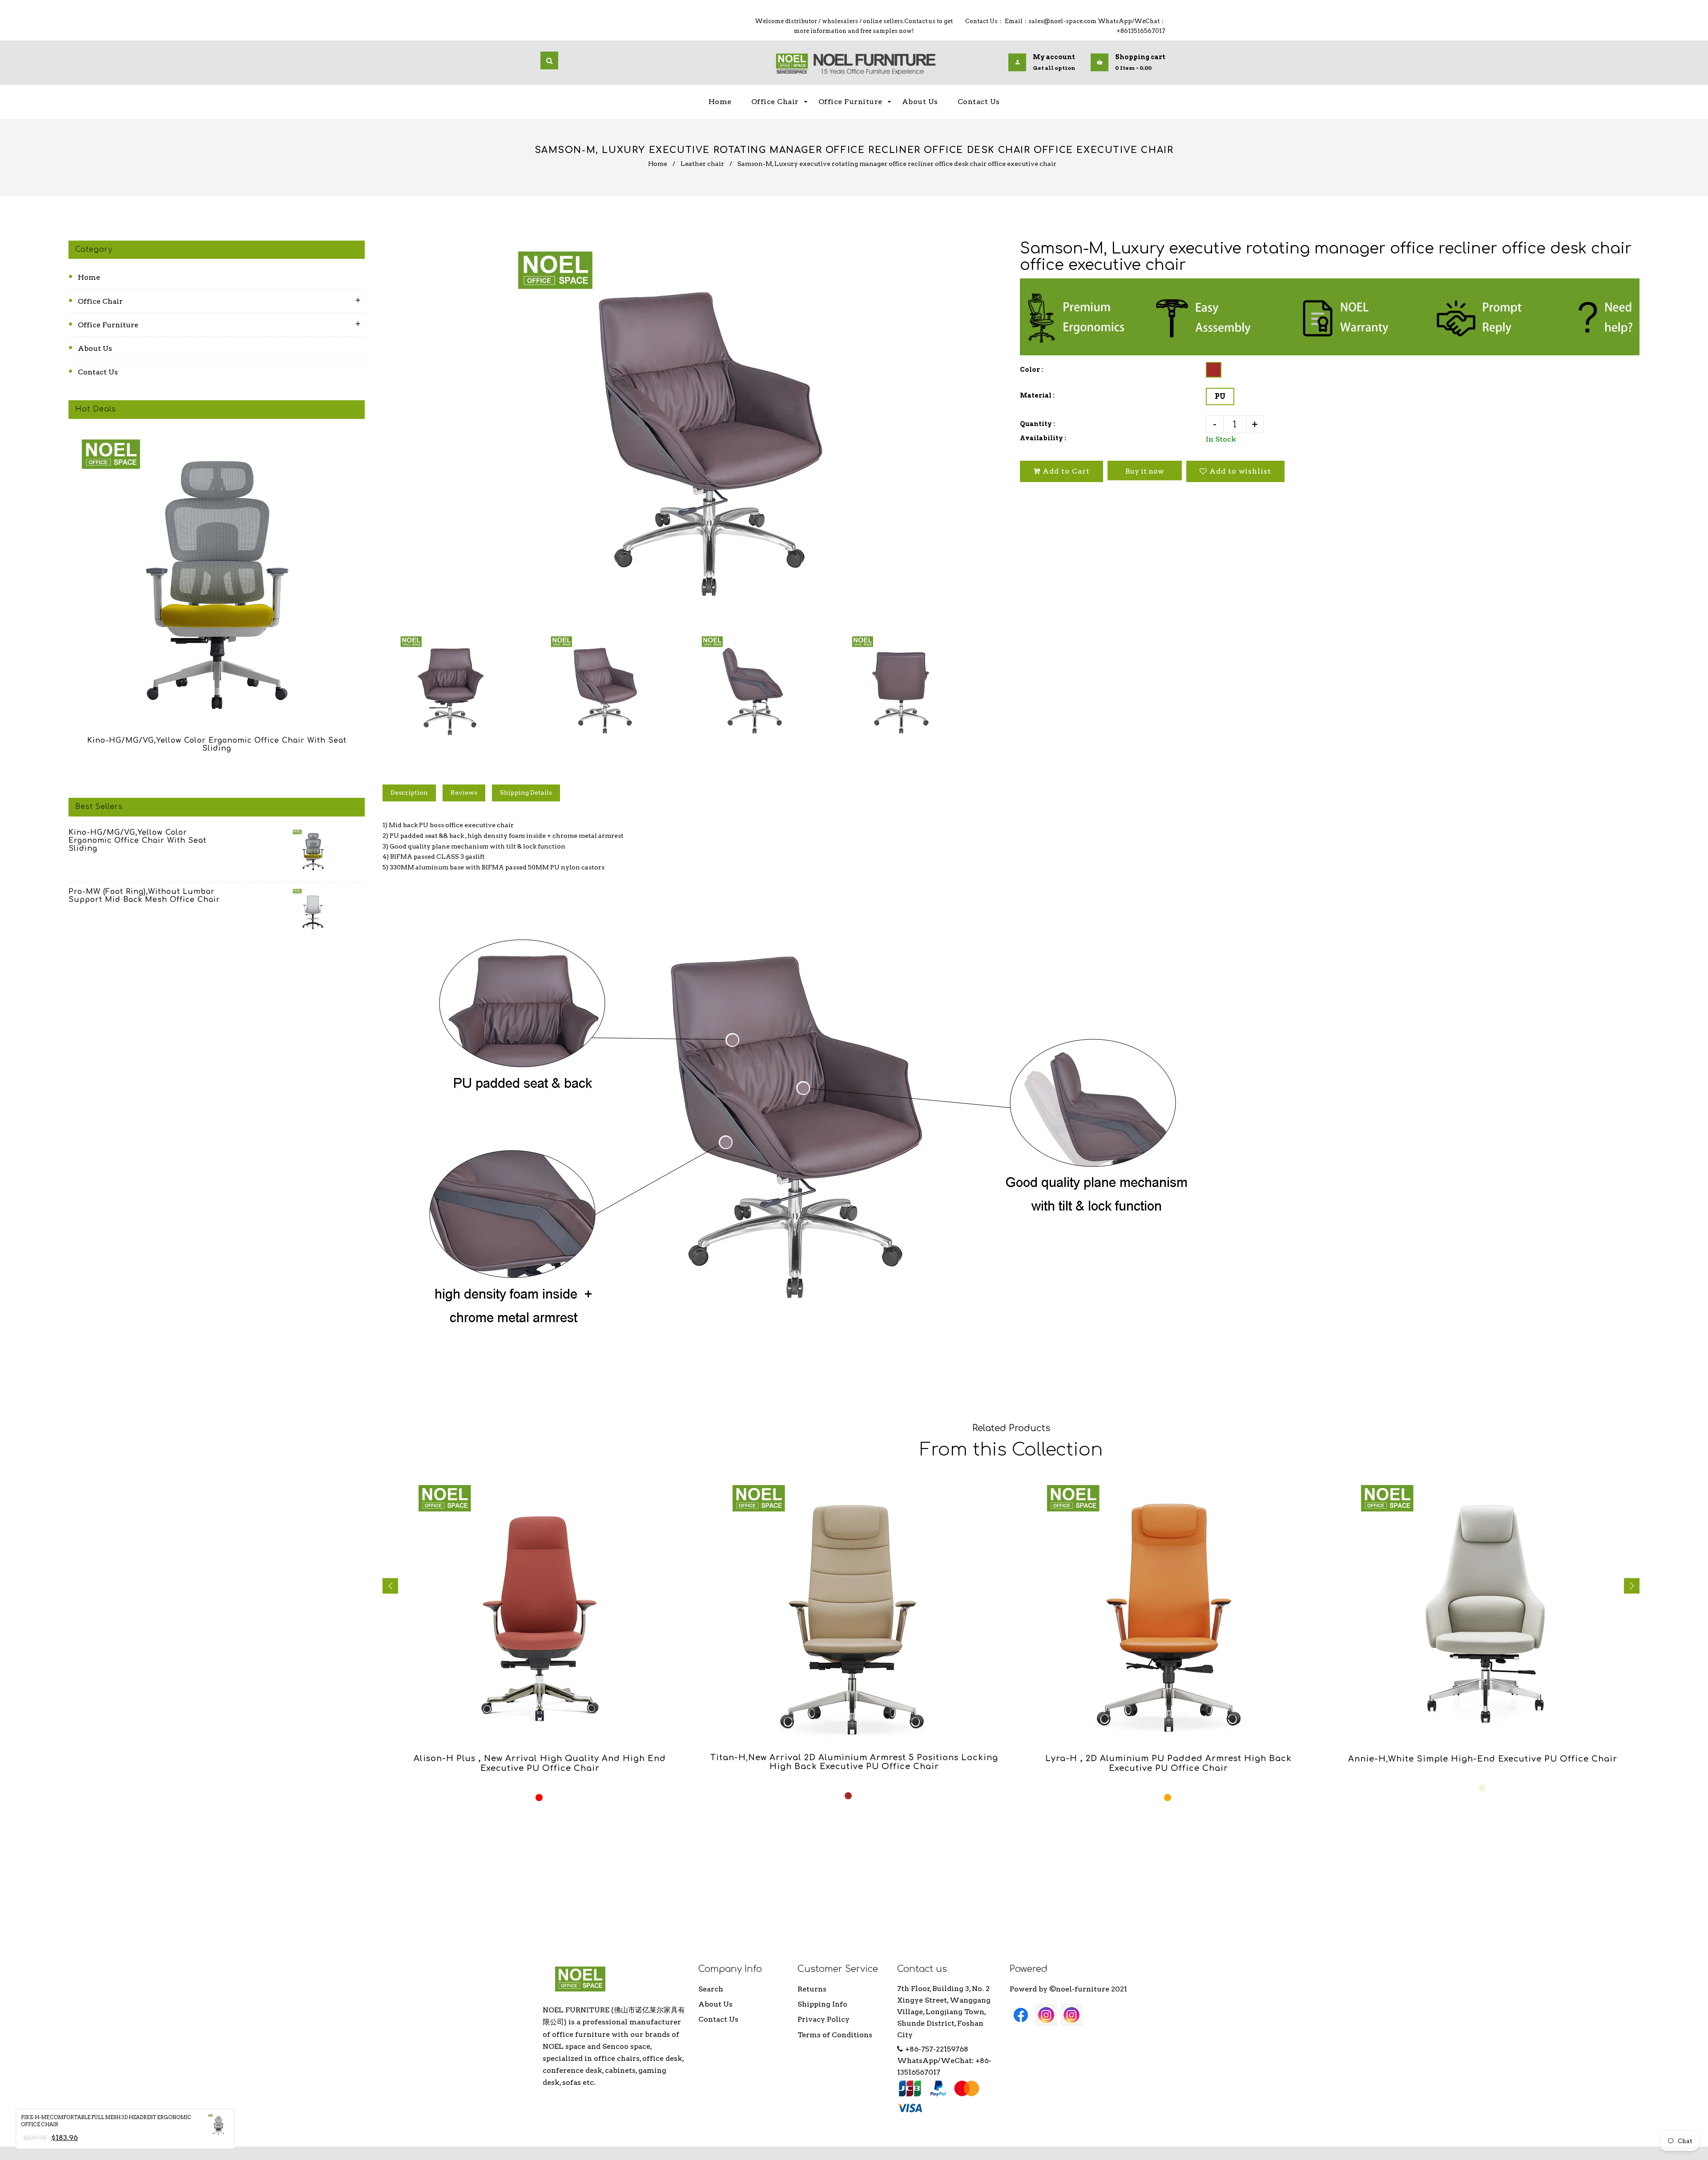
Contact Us (98, 372)
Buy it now (1145, 471)
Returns (812, 1989)
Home (658, 164)
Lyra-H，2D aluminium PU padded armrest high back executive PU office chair (1168, 1763)
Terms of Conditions (835, 2035)
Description (409, 792)
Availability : (1043, 438)
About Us (95, 348)
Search (711, 1989)
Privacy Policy (824, 2019)
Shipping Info (822, 2004)
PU (1220, 396)
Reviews (464, 792)
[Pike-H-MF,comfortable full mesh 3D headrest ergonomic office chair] (218, 2127)
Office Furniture (108, 325)
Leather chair (702, 164)
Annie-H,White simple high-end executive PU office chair (1483, 1759)
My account (1054, 57)
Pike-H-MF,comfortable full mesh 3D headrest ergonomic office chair (106, 2121)
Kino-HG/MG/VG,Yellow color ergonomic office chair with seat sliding (217, 744)
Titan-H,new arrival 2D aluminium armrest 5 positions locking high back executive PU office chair (854, 1762)
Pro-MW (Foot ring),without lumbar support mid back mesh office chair (144, 896)
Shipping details (526, 792)
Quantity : (1037, 424)
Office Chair (100, 301)
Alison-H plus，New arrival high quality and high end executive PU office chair (540, 1763)
